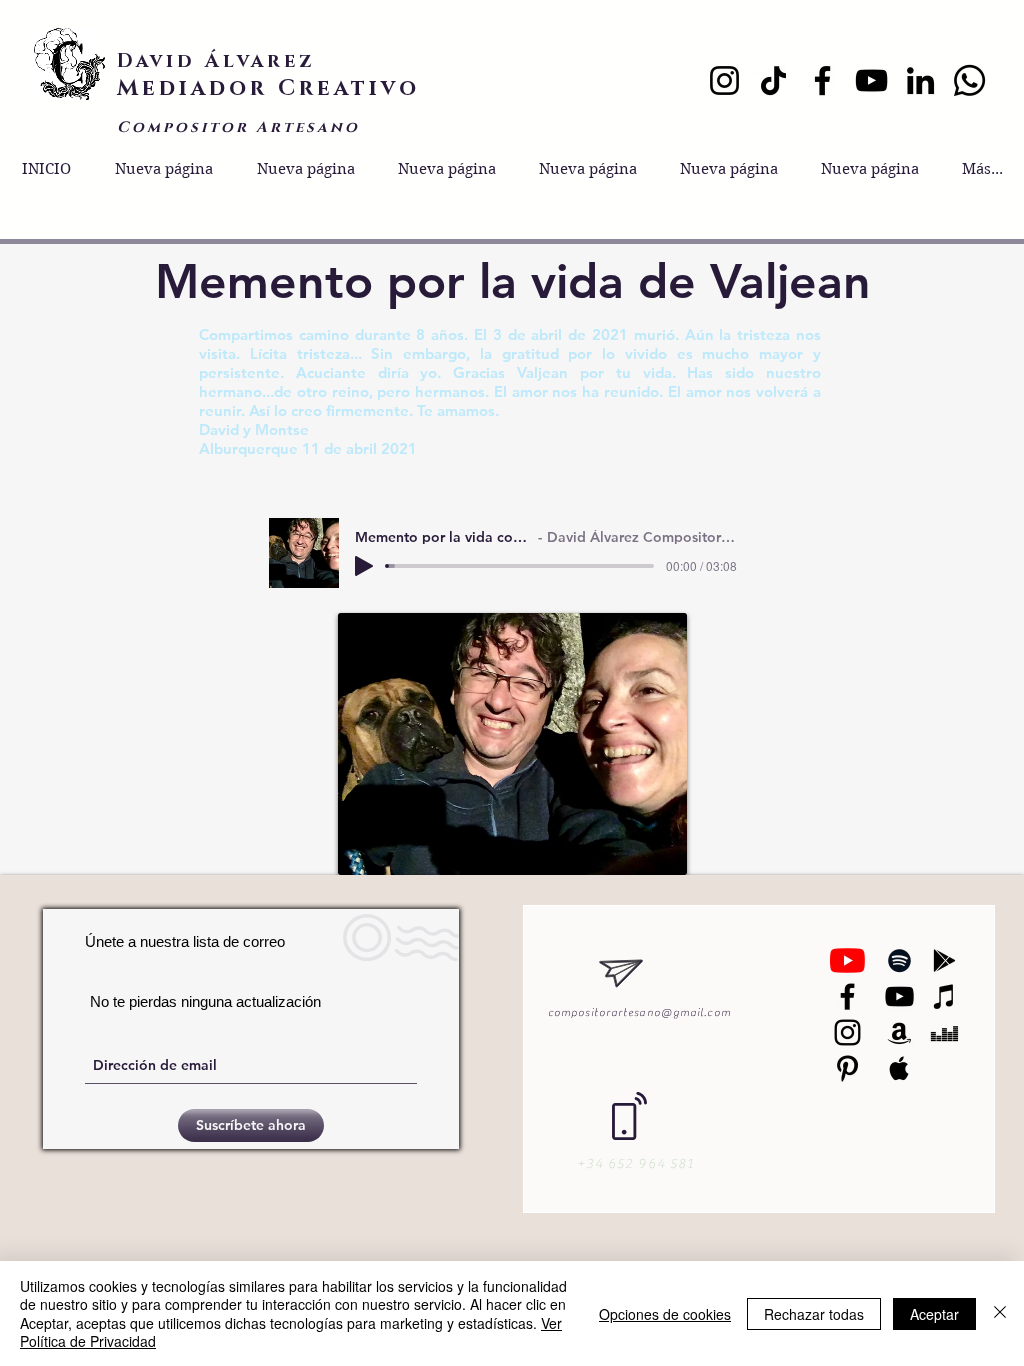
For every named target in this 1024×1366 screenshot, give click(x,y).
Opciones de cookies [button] (665, 1314)
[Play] (364, 566)
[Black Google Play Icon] (944, 960)
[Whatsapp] (969, 80)
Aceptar (934, 1314)
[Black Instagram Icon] (847, 1032)
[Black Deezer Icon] (944, 1032)
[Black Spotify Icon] (899, 960)
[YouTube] (871, 80)
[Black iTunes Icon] (944, 996)
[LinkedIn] (920, 80)
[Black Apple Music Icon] (899, 1068)
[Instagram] (724, 80)
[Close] (1000, 1313)
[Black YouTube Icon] (899, 996)
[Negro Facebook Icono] (847, 996)
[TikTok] (773, 80)
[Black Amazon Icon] (899, 1032)
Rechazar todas (814, 1314)
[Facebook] (822, 80)
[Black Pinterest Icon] (847, 1068)
